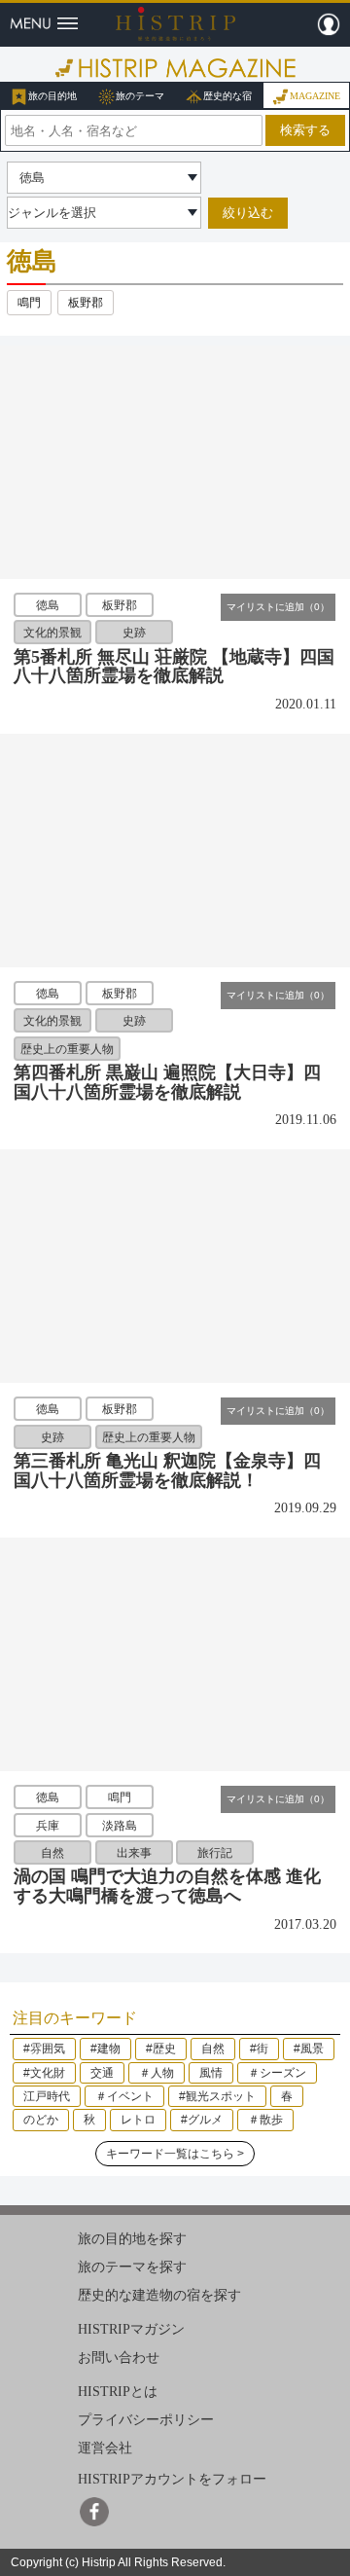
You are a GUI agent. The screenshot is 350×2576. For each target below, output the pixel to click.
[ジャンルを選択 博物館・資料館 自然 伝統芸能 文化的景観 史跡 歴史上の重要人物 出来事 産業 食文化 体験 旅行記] (104, 213)
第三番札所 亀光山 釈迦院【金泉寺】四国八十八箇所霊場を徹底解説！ (167, 1470)
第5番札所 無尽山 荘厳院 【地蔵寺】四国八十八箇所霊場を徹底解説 (174, 667)
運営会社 (105, 2447)
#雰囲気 (44, 2049)
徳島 (48, 605)
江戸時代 (47, 2096)
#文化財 (44, 2073)
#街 (259, 2049)
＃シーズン (277, 2073)
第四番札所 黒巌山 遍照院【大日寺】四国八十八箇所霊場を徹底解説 (167, 1082)
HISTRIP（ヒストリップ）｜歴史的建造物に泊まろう (175, 23)
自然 (52, 1853)
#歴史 (161, 2049)
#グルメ (202, 2120)
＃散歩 (265, 2120)
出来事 (134, 1853)
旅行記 (215, 1853)
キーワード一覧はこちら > (175, 2154)
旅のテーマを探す (132, 2267)
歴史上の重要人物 (67, 1048)
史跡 (134, 633)
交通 (102, 2073)
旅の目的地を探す (132, 2239)
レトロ (138, 2120)
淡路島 (120, 1825)
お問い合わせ (119, 2358)
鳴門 (29, 303)
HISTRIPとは (118, 2392)
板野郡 (86, 303)
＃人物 (157, 2073)
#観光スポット (217, 2096)
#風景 (309, 2049)
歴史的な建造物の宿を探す (159, 2295)
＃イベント (124, 2096)
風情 (211, 2073)
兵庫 (48, 1825)
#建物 (105, 2049)
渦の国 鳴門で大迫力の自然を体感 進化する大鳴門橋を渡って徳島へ (167, 1886)
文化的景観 (52, 633)
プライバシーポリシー (146, 2420)
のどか (41, 2120)
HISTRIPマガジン (131, 2329)
